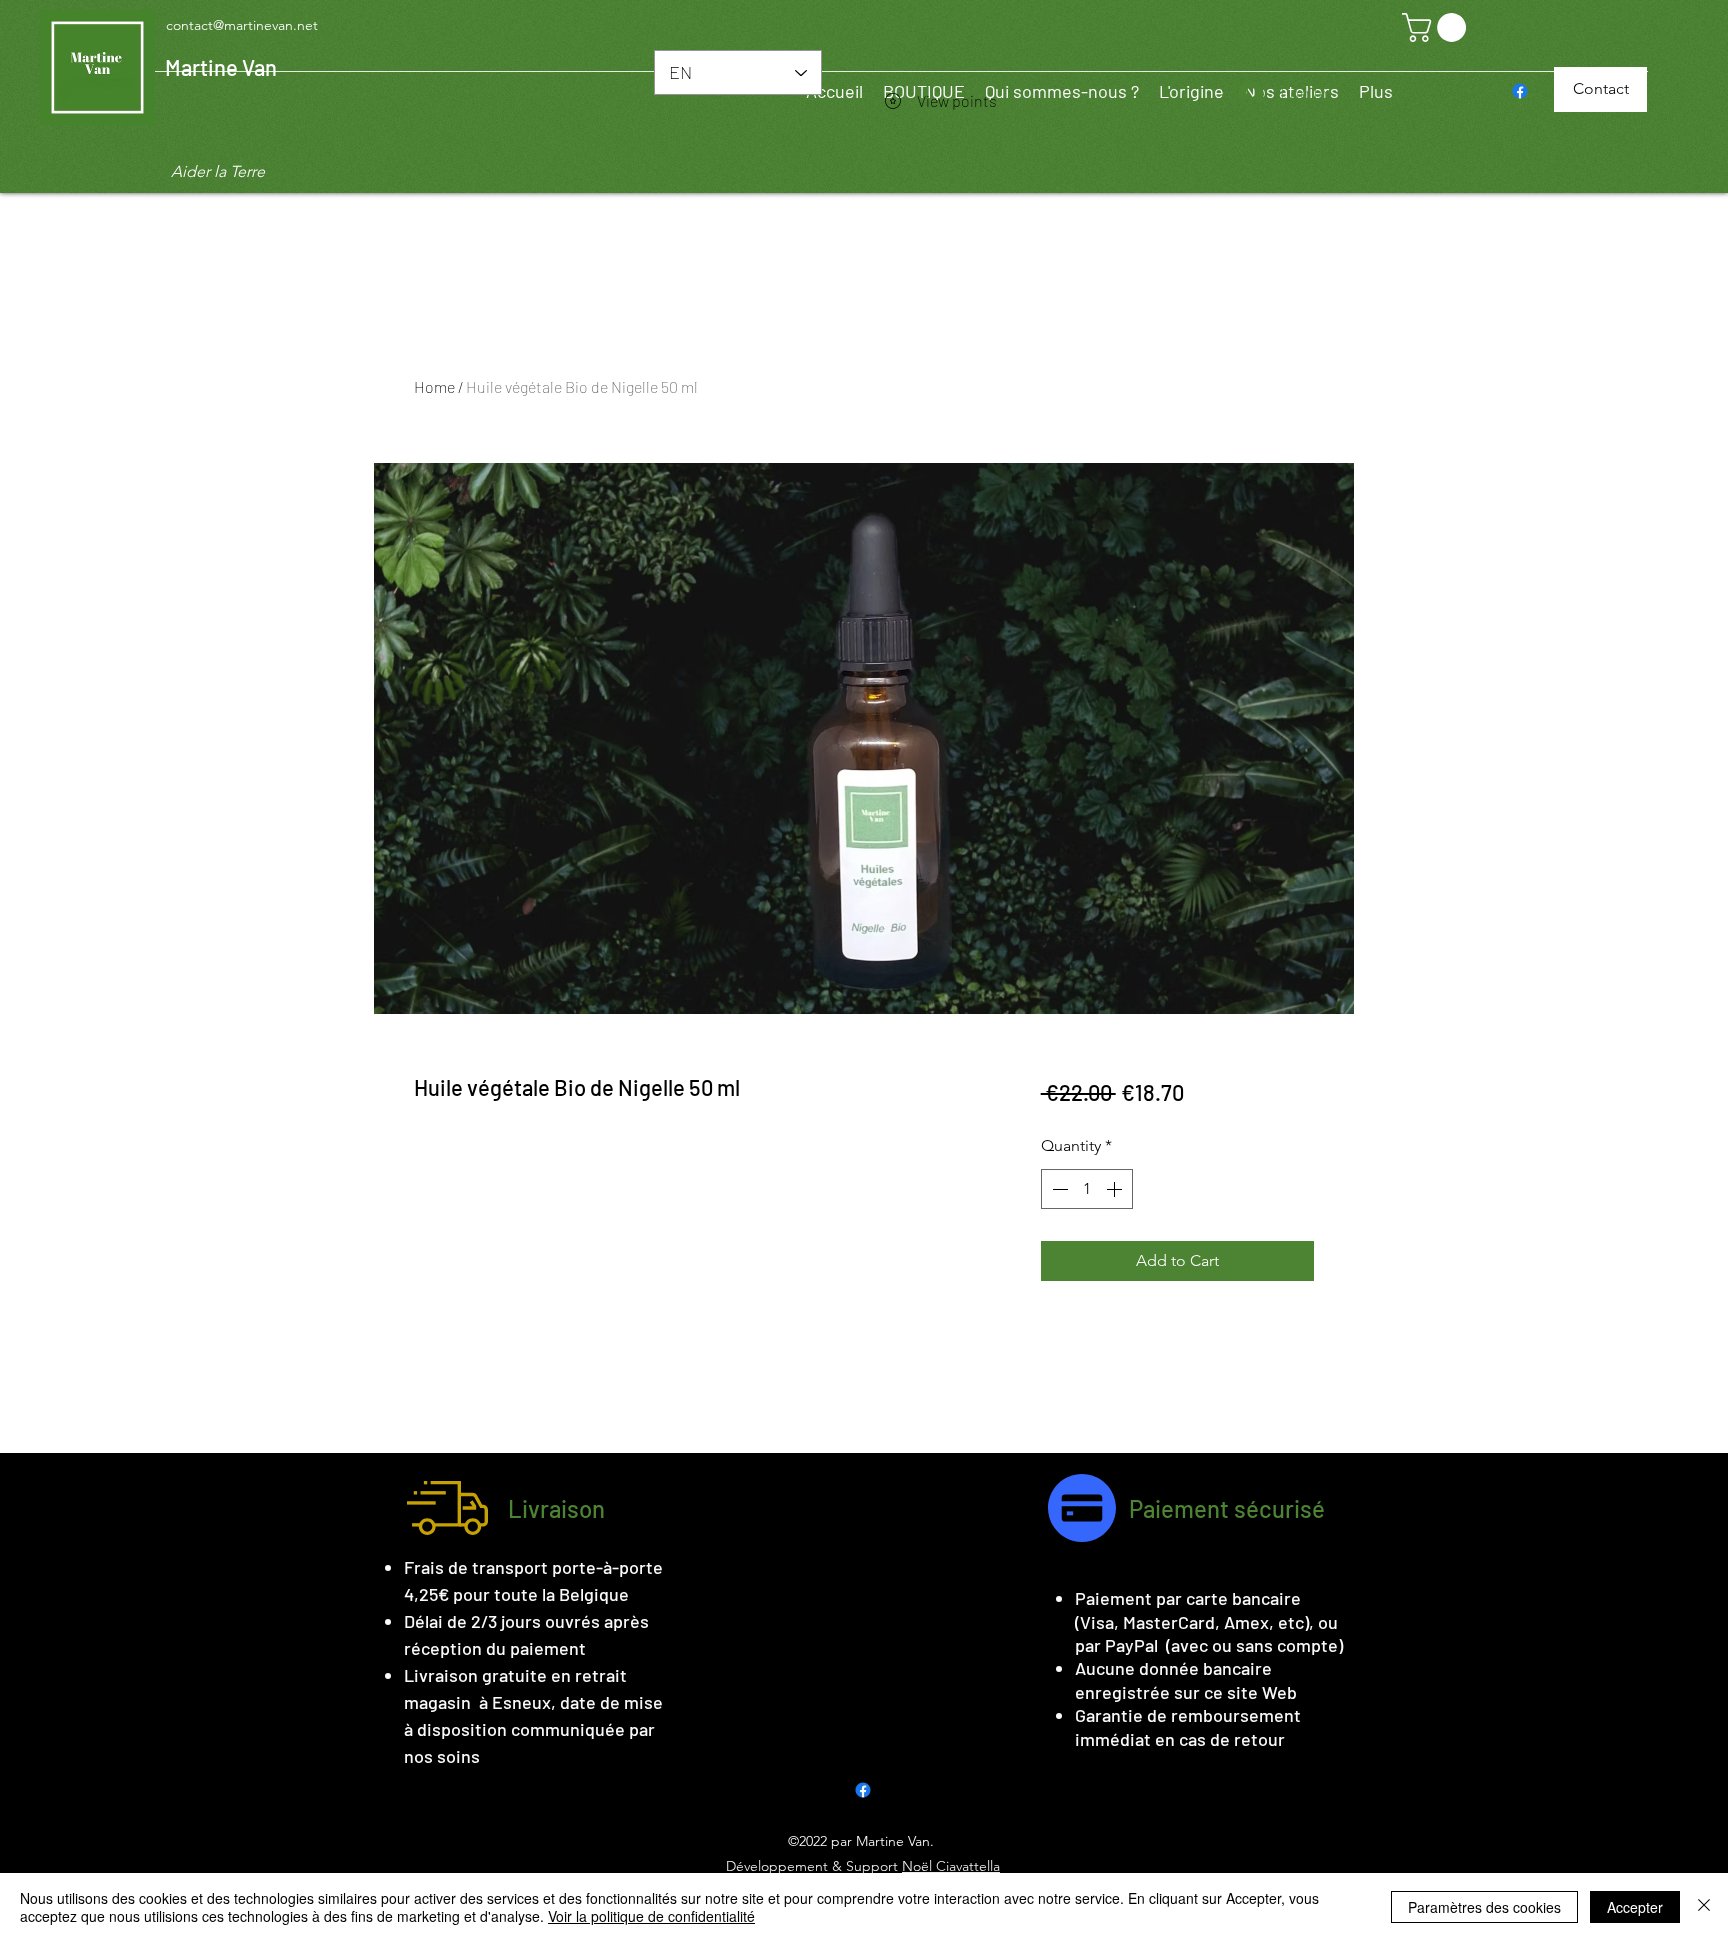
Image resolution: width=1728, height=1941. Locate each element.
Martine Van (221, 67)
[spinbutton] (1087, 1189)
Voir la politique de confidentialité (651, 1916)
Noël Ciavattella (951, 1866)
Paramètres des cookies (1484, 1907)
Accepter (1635, 1907)
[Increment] (1116, 1189)
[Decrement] (1058, 1189)
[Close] (1704, 1907)
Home (434, 386)
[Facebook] (1520, 91)
